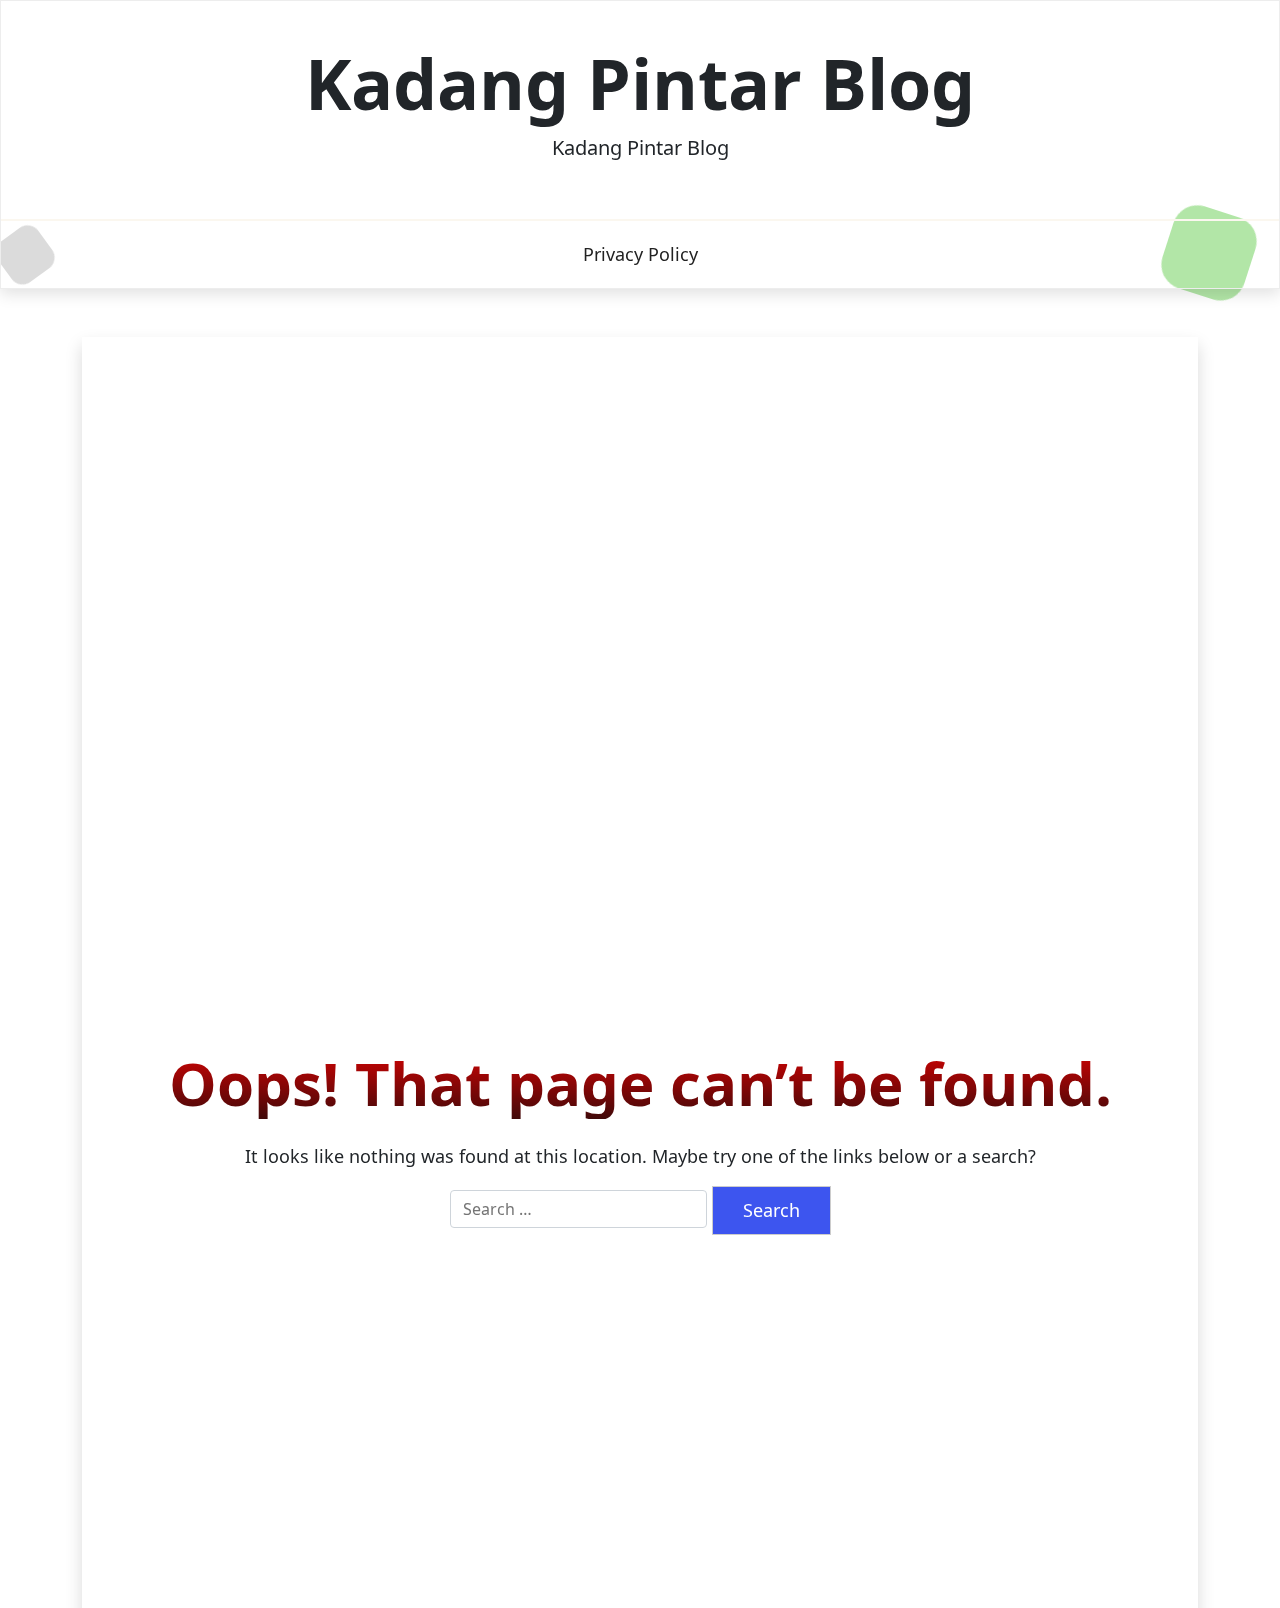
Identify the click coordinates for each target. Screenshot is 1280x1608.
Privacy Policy (640, 254)
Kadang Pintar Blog (640, 83)
